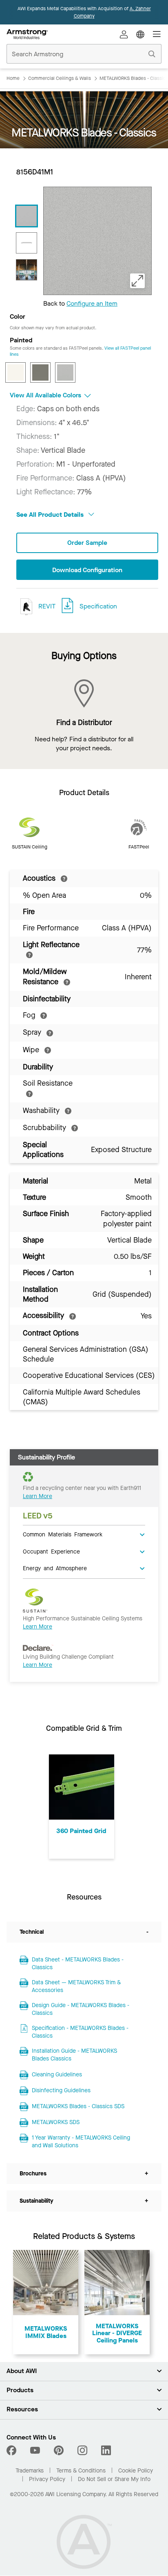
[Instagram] (82, 2450)
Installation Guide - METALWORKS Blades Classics (74, 2055)
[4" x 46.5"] (27, 243)
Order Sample (87, 543)
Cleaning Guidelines (57, 2075)
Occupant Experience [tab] (51, 1551)
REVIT (46, 606)
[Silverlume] (65, 372)
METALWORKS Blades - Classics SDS (78, 2106)
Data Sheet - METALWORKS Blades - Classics (78, 1964)
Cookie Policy (136, 2471)
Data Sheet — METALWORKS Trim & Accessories (76, 1987)
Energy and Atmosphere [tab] (55, 1568)
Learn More (38, 1496)
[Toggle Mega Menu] (157, 34)
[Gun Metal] (40, 372)
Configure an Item (92, 303)
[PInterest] (59, 2450)
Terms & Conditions (81, 2471)
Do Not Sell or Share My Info (114, 2479)
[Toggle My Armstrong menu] (124, 34)
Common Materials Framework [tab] (63, 1534)
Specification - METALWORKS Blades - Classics (80, 2032)
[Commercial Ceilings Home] (27, 34)
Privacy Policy (47, 2479)
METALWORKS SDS (56, 2122)
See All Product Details (51, 515)
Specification (98, 606)
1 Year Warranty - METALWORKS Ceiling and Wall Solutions (81, 2142)
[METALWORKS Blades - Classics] (27, 216)
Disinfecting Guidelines (61, 2090)
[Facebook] (12, 2450)
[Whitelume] (15, 372)
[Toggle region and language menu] (140, 34)
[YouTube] (35, 2450)
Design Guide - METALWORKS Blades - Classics (81, 2009)
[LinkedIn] (106, 2450)
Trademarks (30, 2471)
